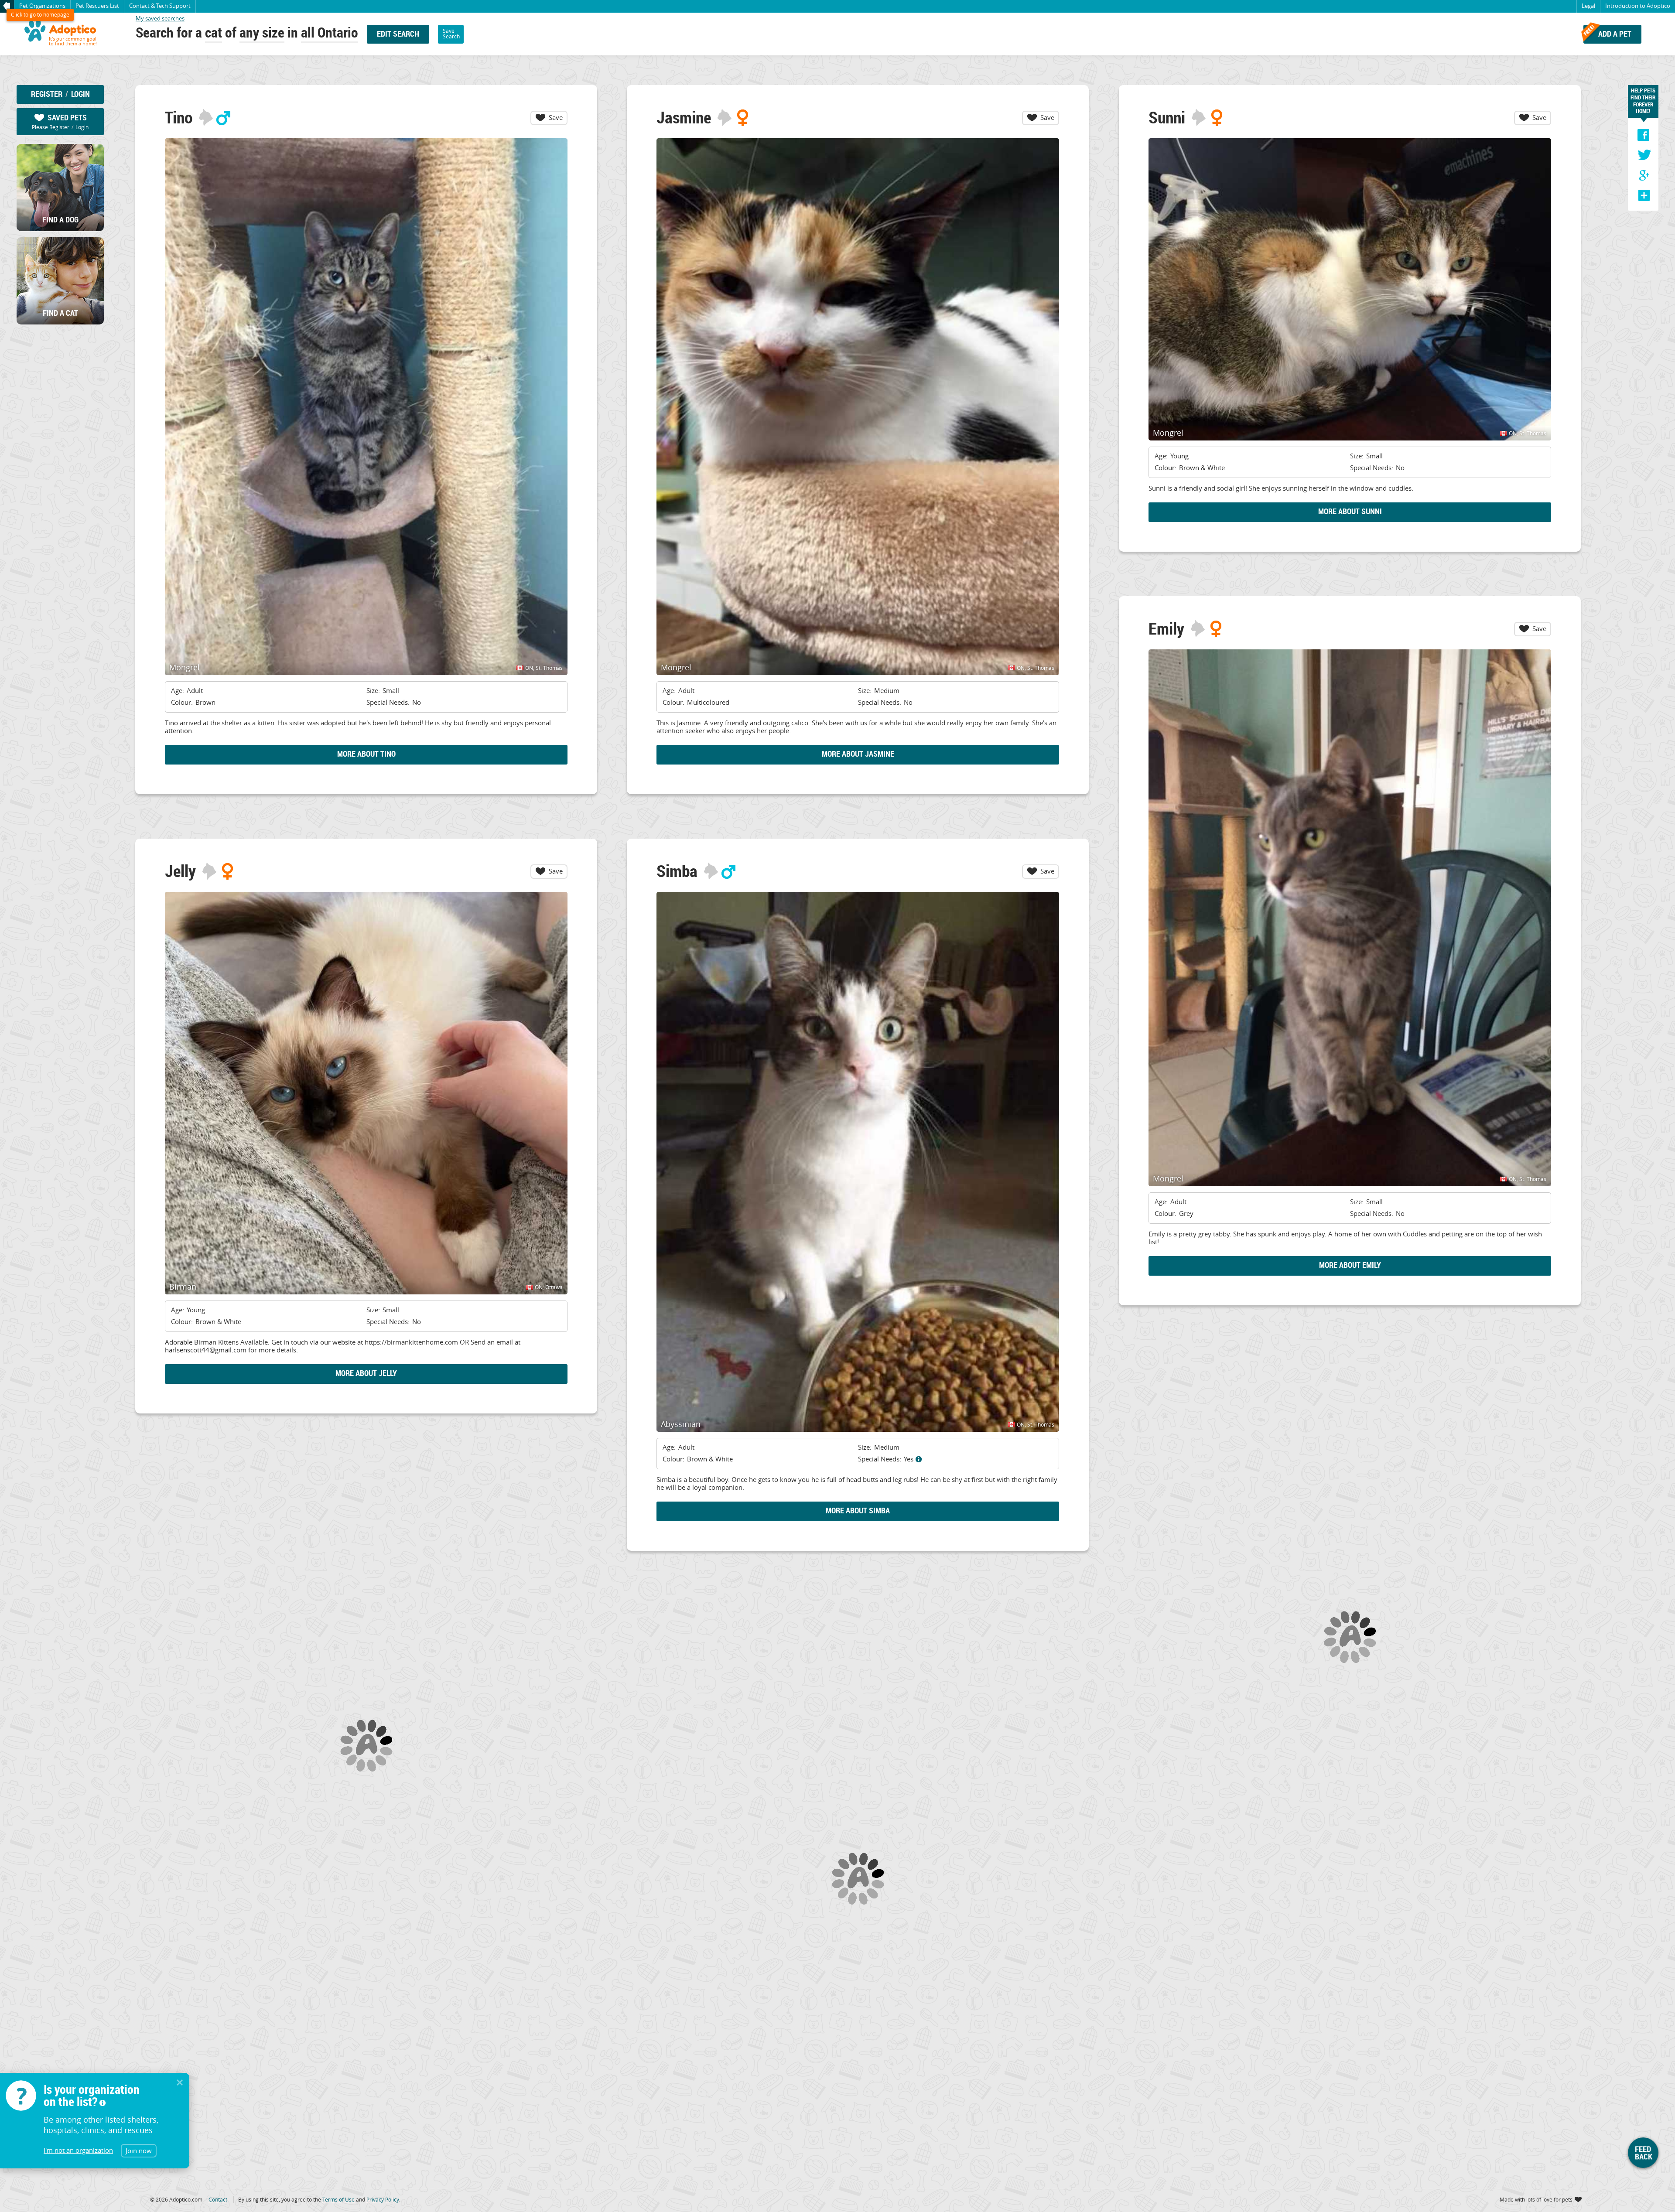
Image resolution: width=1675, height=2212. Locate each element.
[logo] (60, 34)
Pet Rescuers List (97, 6)
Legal (1588, 6)
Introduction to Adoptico (1638, 6)
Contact (160, 6)
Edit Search (398, 34)
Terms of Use (338, 2199)
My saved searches (160, 18)
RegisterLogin (60, 94)
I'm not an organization (78, 2150)
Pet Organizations (42, 6)
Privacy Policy (383, 2199)
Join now (139, 2151)
